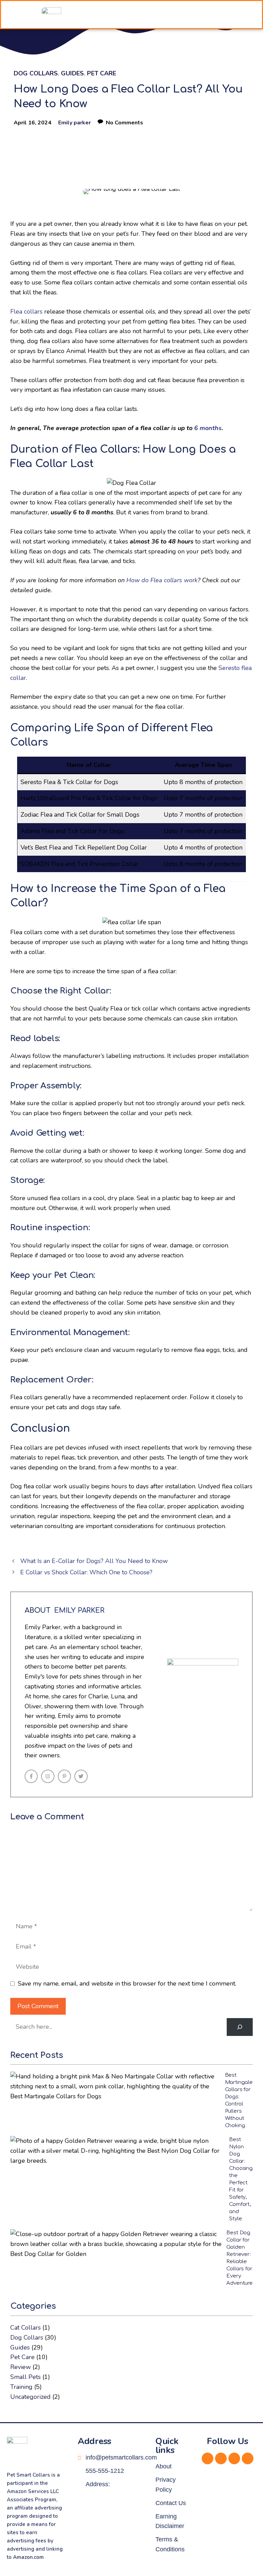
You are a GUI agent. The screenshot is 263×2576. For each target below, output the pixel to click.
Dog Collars (36, 73)
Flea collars (26, 312)
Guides (72, 73)
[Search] (240, 2027)
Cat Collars (26, 2328)
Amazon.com (28, 2557)
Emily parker (74, 123)
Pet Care (102, 73)
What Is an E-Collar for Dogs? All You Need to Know (94, 1561)
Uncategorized (30, 2397)
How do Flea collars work (162, 580)
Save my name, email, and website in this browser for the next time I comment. (127, 1983)
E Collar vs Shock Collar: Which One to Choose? (86, 1572)
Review (21, 2367)
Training (21, 2387)
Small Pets (26, 2377)
